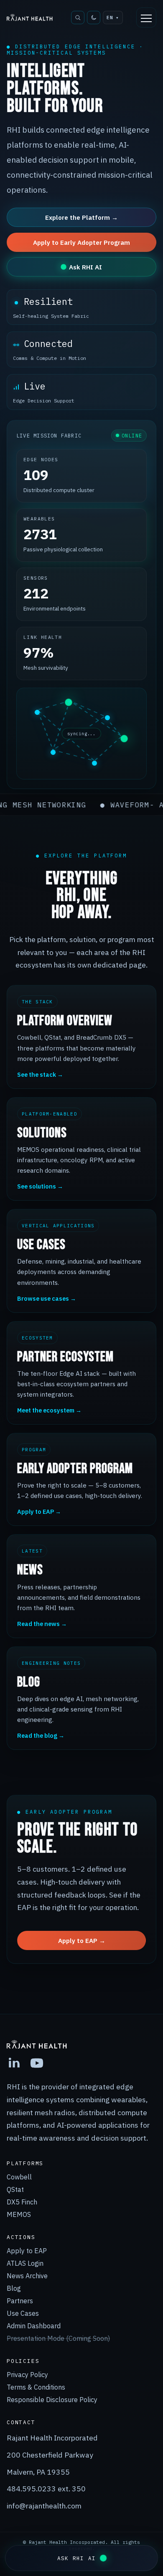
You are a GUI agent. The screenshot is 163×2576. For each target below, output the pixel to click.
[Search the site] (78, 18)
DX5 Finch (22, 2202)
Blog (14, 2288)
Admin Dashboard (34, 2326)
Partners (20, 2301)
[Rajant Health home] (30, 17)
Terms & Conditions (36, 2387)
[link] (81, 2338)
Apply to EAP (27, 2251)
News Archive (27, 2276)
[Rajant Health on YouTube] (37, 2063)
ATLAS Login (25, 2263)
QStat (15, 2189)
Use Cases (23, 2313)
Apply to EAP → (82, 1940)
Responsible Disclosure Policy (52, 2400)
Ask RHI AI (85, 267)
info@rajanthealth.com (44, 2506)
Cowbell (19, 2177)
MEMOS (19, 2214)
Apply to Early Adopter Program (81, 242)
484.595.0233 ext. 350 (46, 2489)
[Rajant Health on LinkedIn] (14, 2063)
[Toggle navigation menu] (146, 18)
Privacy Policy (27, 2375)
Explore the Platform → (81, 217)
